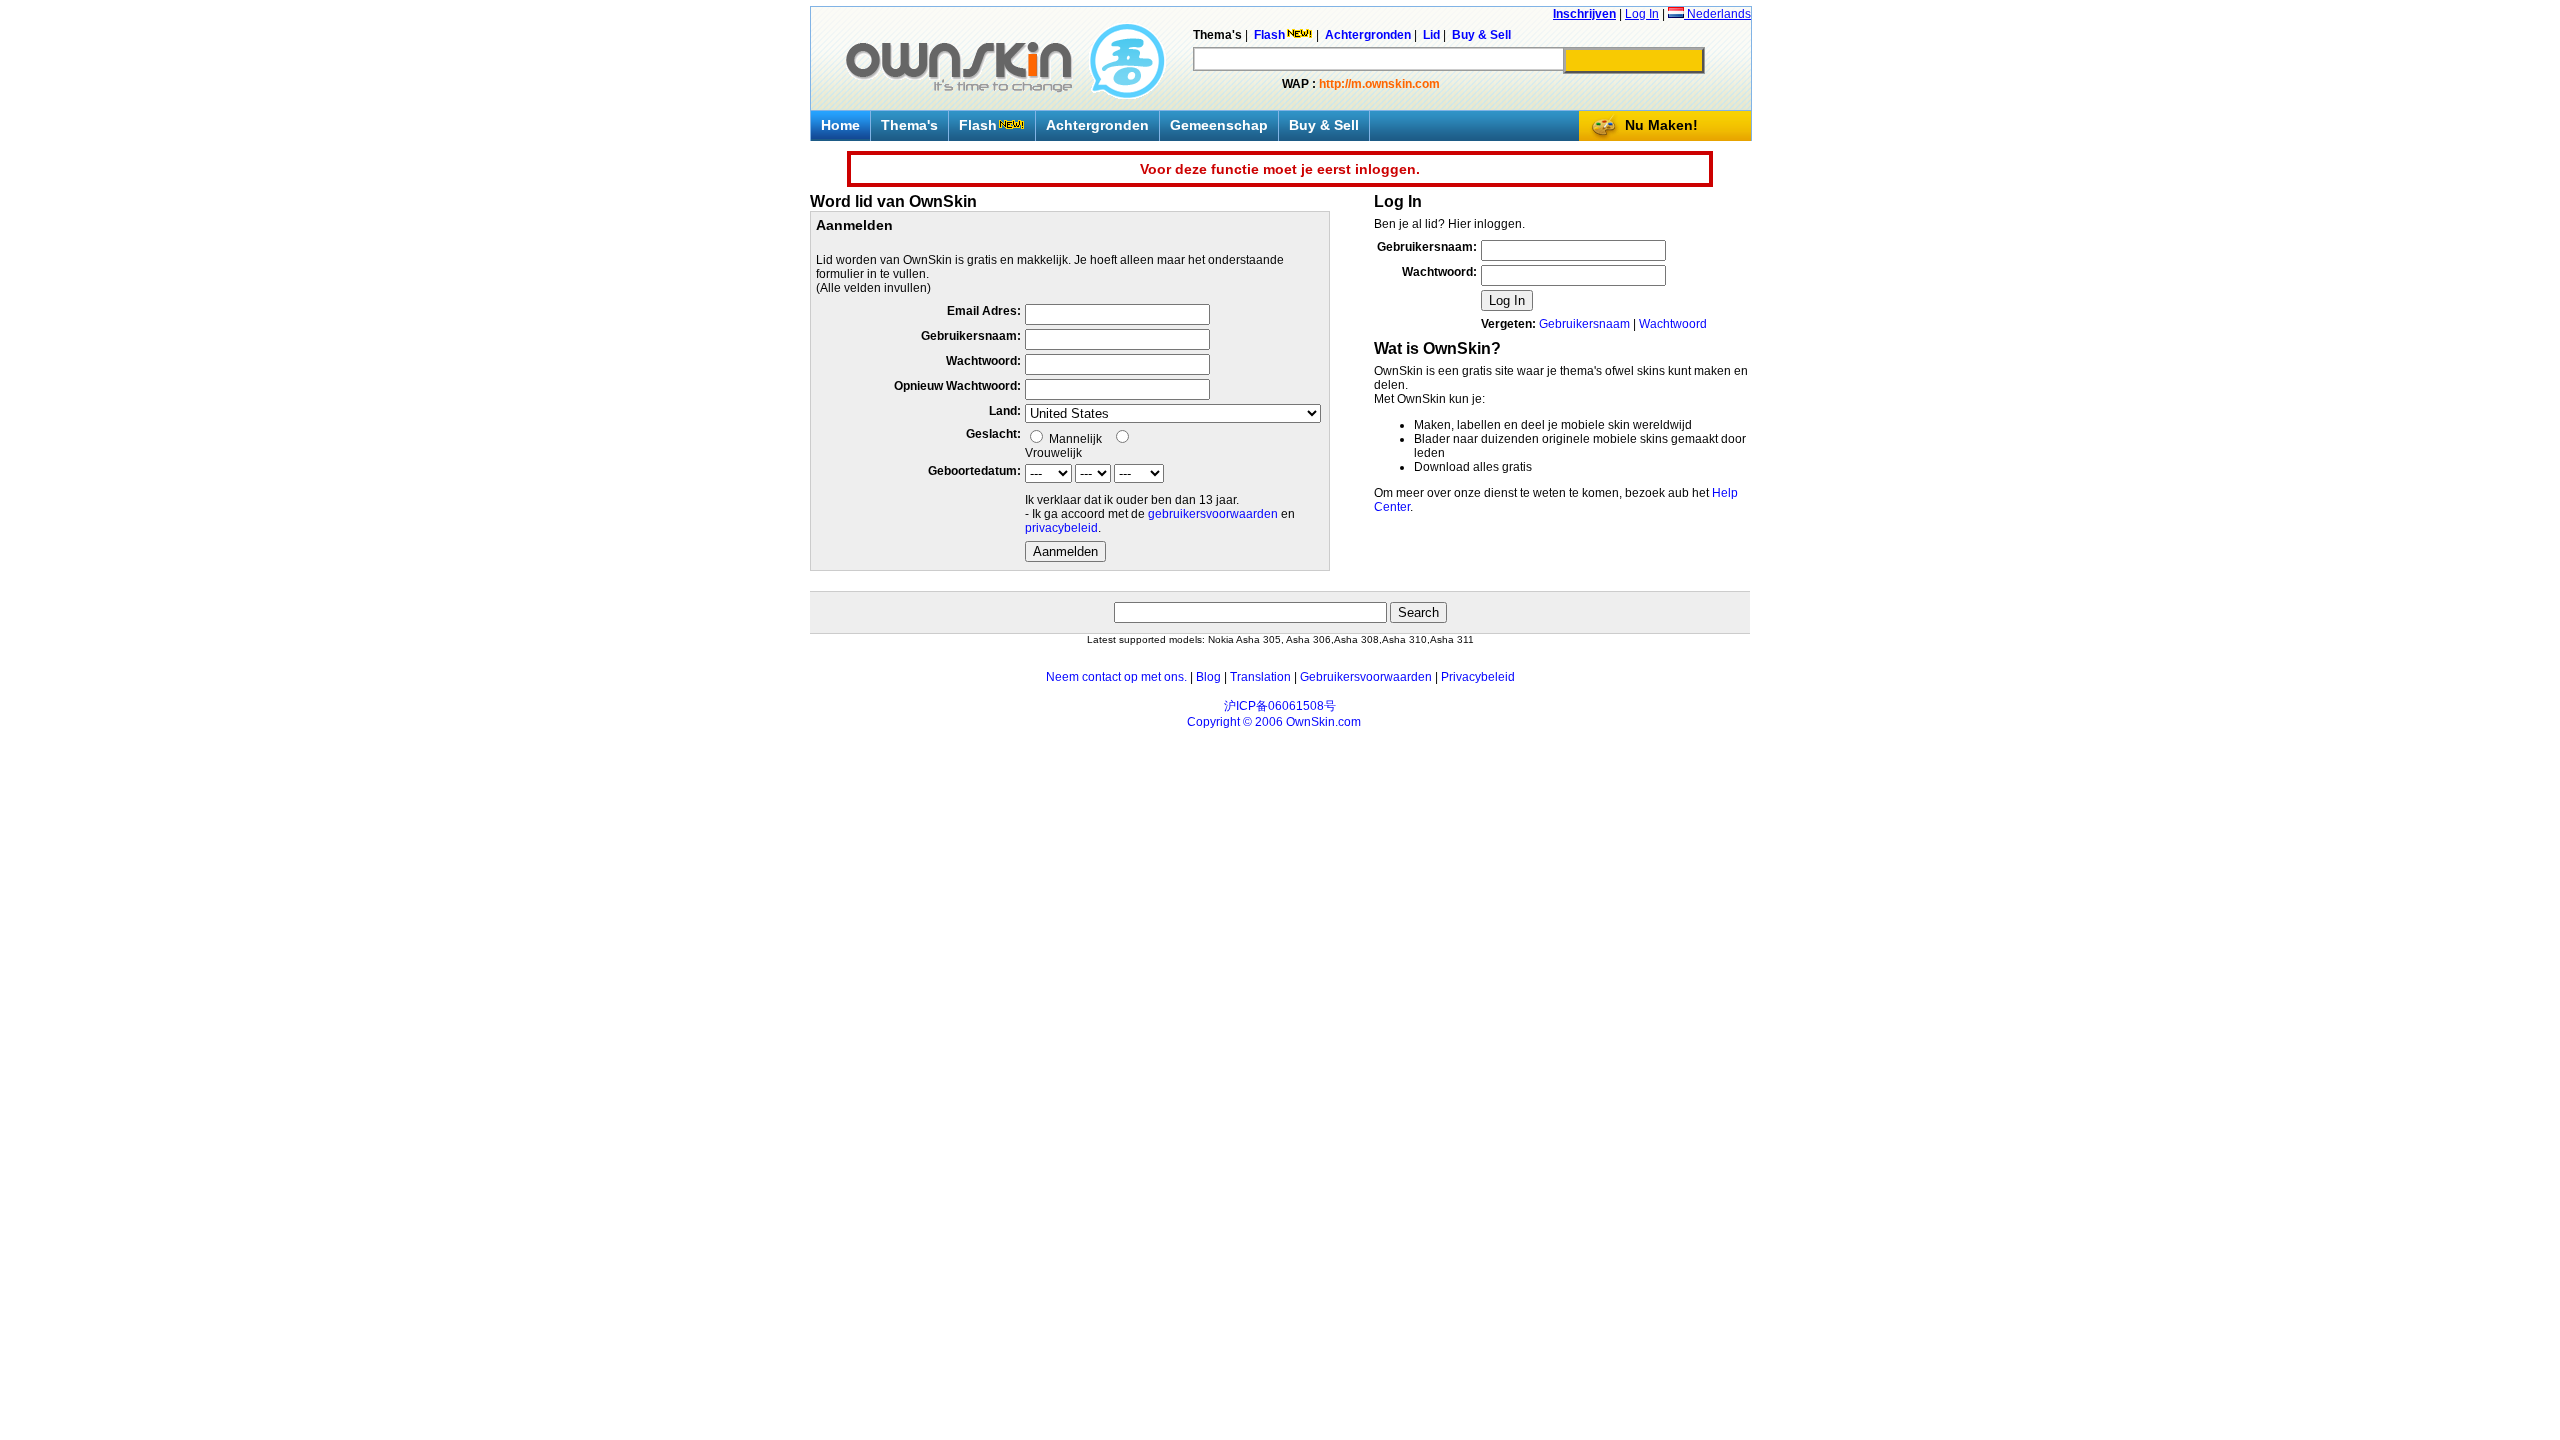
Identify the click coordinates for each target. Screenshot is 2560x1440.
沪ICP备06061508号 (1280, 706)
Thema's (909, 125)
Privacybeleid (1478, 677)
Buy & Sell (1324, 125)
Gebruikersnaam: (971, 336)
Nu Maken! (1661, 125)
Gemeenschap (1219, 125)
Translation (1260, 677)
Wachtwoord (1673, 324)
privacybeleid (1061, 528)
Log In (1642, 14)
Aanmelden (1065, 551)
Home (840, 125)
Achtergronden (1097, 125)
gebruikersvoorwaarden (1213, 514)
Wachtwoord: (983, 361)
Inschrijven (1584, 14)
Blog (1208, 677)
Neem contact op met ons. (1116, 677)
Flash (978, 125)
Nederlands (1717, 14)
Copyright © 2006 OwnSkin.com (1274, 722)
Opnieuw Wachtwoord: (957, 386)
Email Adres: (984, 311)
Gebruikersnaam (1584, 324)
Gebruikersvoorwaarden (1366, 677)
